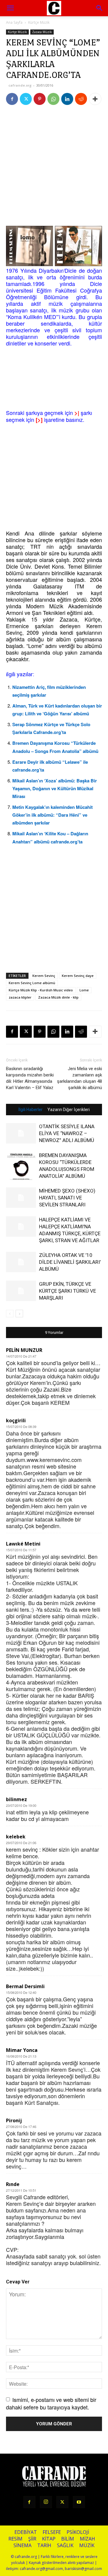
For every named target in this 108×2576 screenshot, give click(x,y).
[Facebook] (12, 99)
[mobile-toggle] (10, 8)
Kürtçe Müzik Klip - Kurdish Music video (41, 990)
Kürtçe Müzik (39, 22)
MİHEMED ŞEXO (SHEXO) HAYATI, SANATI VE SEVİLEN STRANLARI (67, 1198)
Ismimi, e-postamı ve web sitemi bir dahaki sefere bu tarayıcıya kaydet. (51, 2403)
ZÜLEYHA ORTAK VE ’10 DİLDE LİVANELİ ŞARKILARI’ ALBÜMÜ (70, 1262)
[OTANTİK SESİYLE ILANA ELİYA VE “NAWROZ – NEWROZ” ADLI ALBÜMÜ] (21, 1133)
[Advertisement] (54, 167)
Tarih (44, 2545)
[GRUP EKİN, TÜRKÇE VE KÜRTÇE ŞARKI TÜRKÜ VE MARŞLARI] (21, 1291)
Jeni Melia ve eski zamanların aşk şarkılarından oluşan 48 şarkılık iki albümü (79, 1078)
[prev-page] (10, 1314)
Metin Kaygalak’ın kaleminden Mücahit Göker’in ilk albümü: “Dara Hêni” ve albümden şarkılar (52, 815)
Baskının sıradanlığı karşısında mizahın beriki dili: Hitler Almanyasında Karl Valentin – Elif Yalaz (30, 1078)
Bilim (68, 2539)
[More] (95, 99)
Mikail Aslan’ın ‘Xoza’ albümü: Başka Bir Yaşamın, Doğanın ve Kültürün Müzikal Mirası (55, 788)
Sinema (22, 2545)
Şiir (32, 2539)
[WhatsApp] (53, 99)
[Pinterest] (40, 99)
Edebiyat (26, 2532)
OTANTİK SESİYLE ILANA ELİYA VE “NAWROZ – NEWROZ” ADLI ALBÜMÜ (67, 1133)
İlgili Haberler (30, 1110)
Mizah (87, 2539)
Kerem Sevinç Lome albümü (32, 983)
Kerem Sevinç (44, 976)
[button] (100, 8)
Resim (15, 2539)
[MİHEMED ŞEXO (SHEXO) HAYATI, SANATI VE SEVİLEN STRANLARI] (21, 1198)
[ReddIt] (81, 99)
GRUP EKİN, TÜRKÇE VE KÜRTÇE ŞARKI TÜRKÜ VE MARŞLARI (67, 1291)
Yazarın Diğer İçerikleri (69, 1110)
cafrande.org (20, 85)
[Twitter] (26, 99)
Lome (84, 990)
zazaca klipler (20, 997)
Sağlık (65, 2545)
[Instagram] (46, 2502)
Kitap (49, 2539)
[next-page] (19, 1314)
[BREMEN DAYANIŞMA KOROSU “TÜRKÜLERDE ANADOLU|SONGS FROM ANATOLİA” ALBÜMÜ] (21, 1167)
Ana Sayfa (14, 22)
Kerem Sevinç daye (78, 976)
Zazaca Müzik (42, 32)
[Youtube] (79, 2502)
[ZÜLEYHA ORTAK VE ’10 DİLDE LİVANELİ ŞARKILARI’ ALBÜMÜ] (21, 1262)
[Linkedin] (67, 99)
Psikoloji (78, 2532)
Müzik (87, 2545)
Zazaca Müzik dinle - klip (58, 997)
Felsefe (52, 2532)
